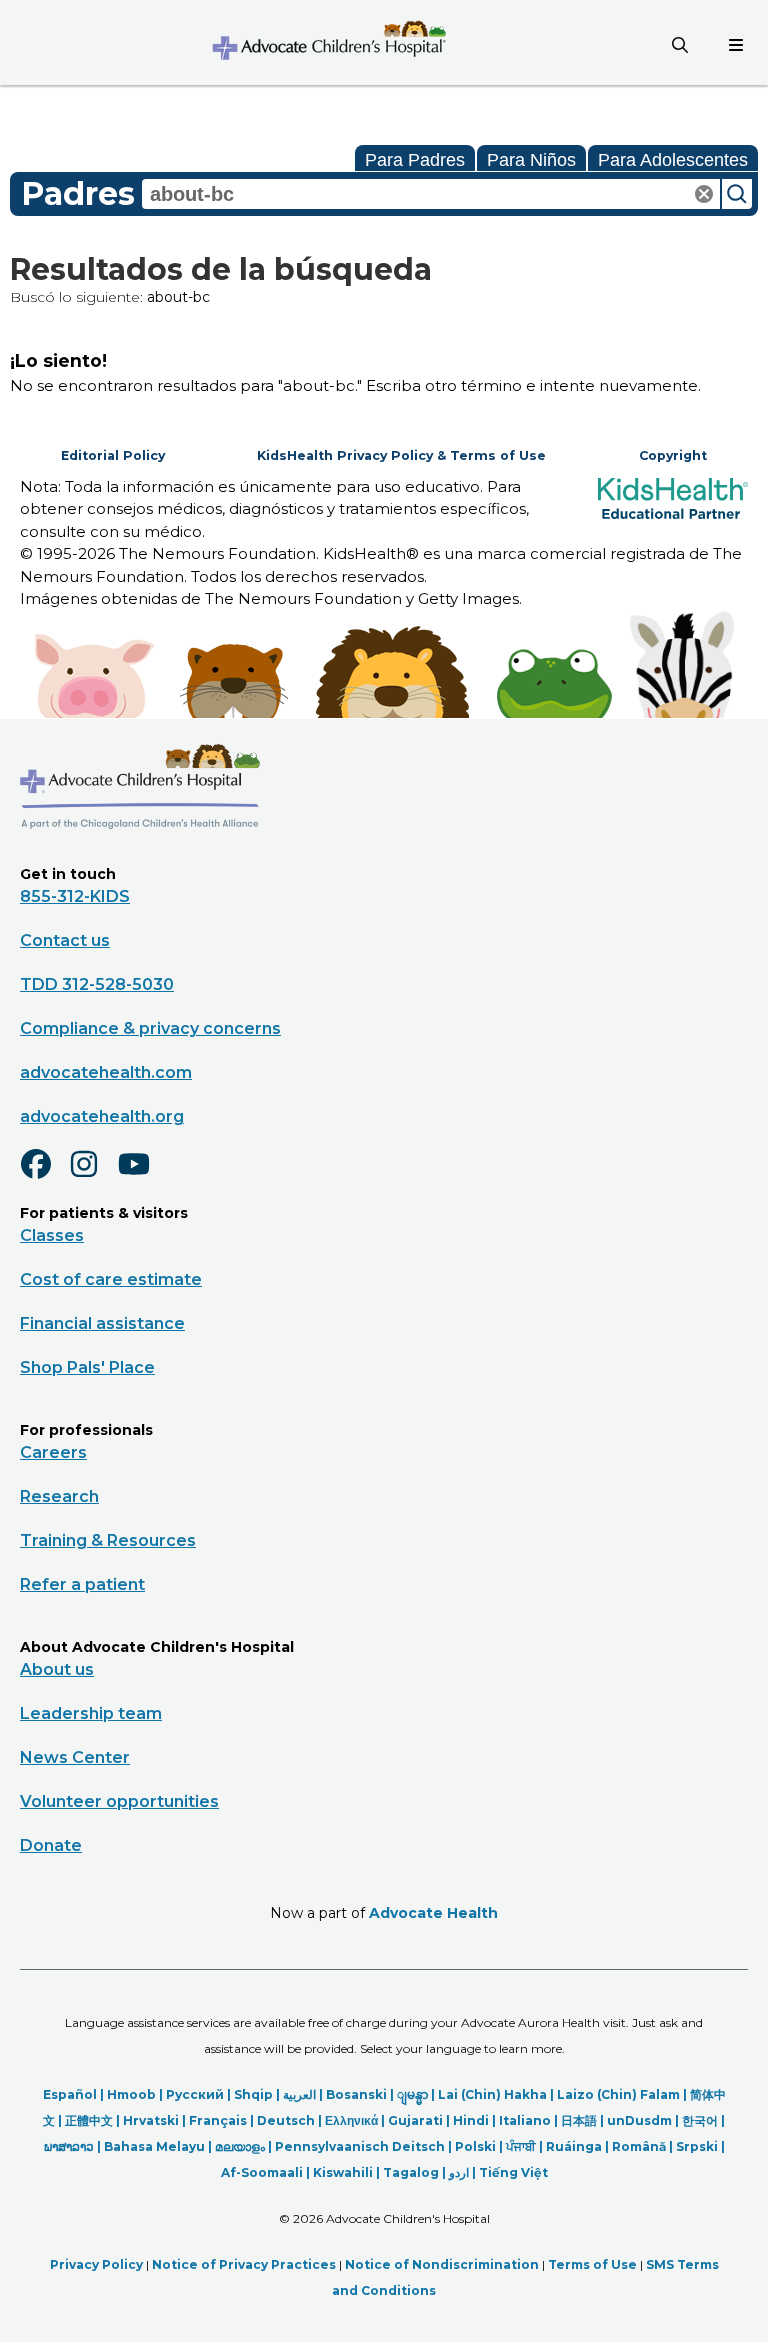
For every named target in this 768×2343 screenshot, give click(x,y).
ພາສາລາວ (69, 2146)
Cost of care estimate (111, 1279)
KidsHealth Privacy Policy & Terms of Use (401, 455)
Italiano (525, 2120)
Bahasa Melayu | (159, 2146)
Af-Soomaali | (267, 2172)
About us (57, 1669)
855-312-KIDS (75, 896)
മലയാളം (240, 2146)
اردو (459, 2172)
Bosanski (356, 2094)
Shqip (253, 2094)
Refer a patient (82, 1584)
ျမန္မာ (412, 2094)
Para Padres (415, 160)
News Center (75, 1757)
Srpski (697, 2146)
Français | (223, 2120)
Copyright (673, 455)
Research (59, 1496)
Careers (53, 1452)
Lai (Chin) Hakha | (497, 2094)
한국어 (700, 2120)
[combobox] (431, 194)
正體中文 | (94, 2120)
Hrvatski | (156, 2120)
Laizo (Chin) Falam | (623, 2094)
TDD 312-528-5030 (97, 984)
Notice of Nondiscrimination (442, 2264)
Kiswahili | (348, 2172)
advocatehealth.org (102, 1116)
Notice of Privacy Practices (244, 2264)
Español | (75, 2094)
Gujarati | (420, 2120)
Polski (475, 2146)
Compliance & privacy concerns (150, 1028)
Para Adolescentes (673, 160)
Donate (51, 1845)
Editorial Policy (113, 455)
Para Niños (531, 160)
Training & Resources (108, 1540)
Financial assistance (102, 1323)
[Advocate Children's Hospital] (140, 858)
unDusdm (639, 2120)
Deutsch (286, 2120)
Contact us (65, 940)
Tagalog (411, 2172)
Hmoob (131, 2094)
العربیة (299, 2094)
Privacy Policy (96, 2264)
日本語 (579, 2120)
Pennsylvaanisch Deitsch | (365, 2146)
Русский (195, 2094)
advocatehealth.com (106, 1072)
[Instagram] (93, 1177)
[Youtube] (142, 1177)
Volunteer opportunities (119, 1801)
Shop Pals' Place (87, 1367)
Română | (644, 2146)
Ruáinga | (579, 2146)
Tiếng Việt (513, 2172)
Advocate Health (433, 1913)
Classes (52, 1235)
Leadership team (91, 1713)
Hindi (471, 2120)
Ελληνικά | (356, 2120)
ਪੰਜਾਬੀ (521, 2146)
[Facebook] (44, 1177)
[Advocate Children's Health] (328, 42)
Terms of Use (592, 2264)
